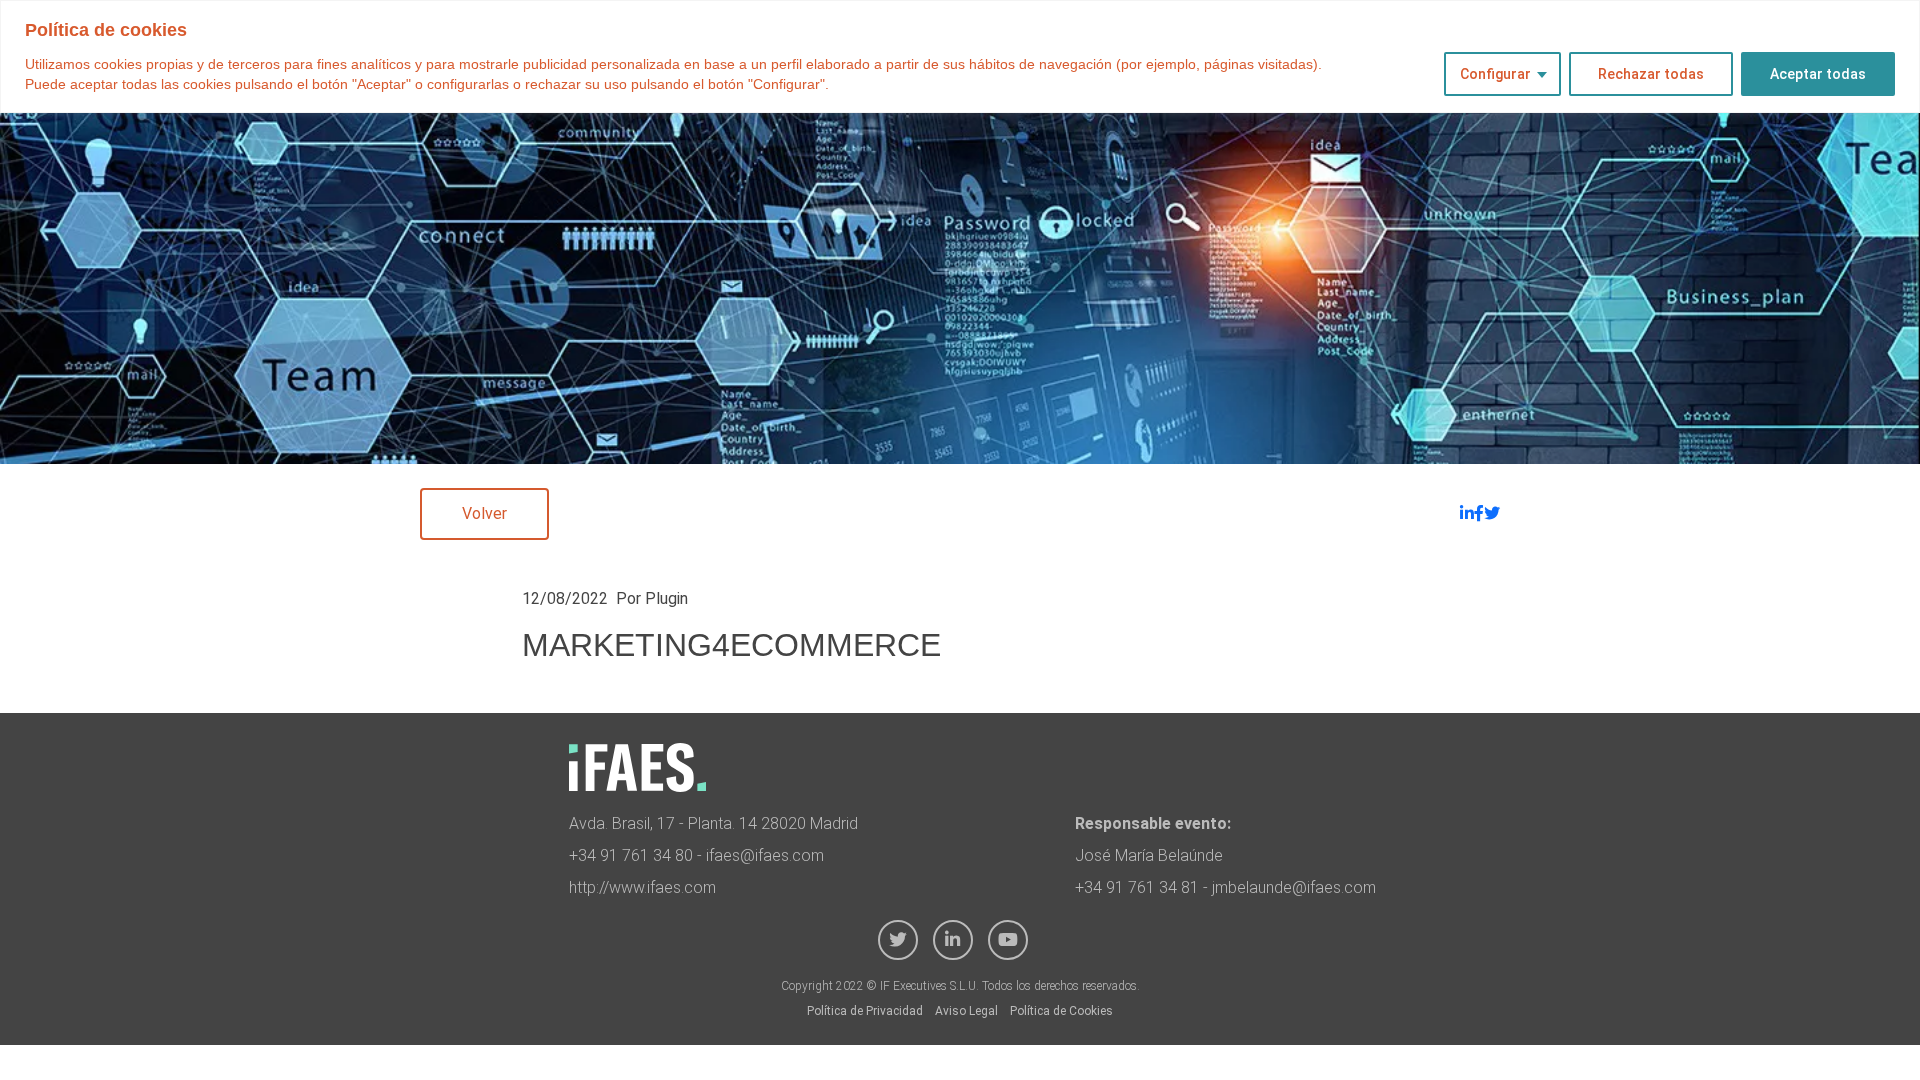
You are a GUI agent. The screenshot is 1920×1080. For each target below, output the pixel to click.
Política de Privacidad (865, 1011)
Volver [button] (484, 513)
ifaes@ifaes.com (765, 855)
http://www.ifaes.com (642, 887)
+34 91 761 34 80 (631, 855)
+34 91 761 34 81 (1137, 887)
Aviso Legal (966, 1011)
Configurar (1495, 74)
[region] (960, 56)
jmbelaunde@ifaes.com (1294, 887)
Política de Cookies (1061, 1011)
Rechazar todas (1651, 74)
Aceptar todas (1818, 74)
